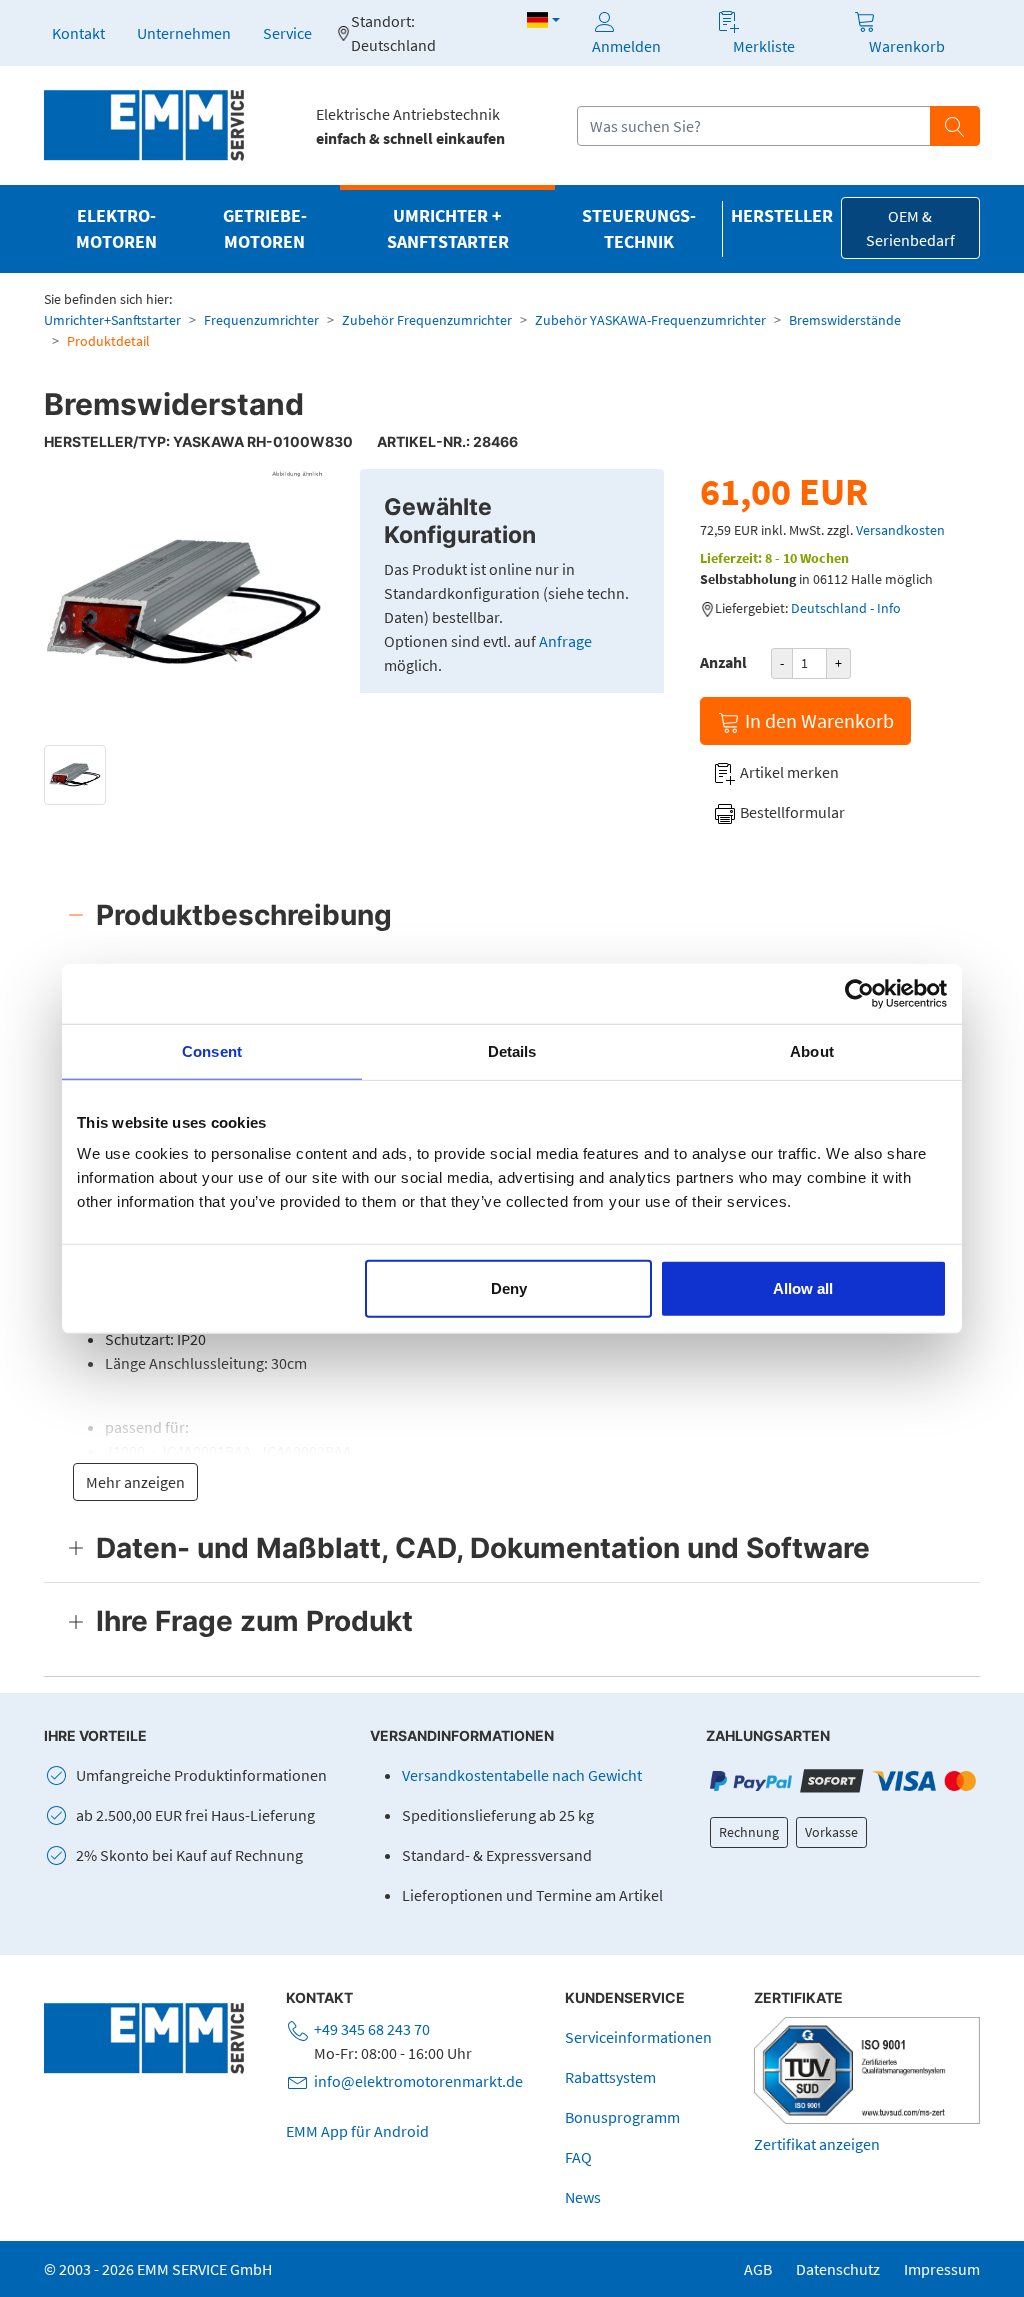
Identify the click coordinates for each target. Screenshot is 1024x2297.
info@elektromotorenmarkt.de (418, 2081)
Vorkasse (831, 1832)
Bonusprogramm (622, 2117)
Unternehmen (184, 33)
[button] (543, 20)
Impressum (942, 2269)
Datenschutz (838, 2269)
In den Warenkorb (817, 720)
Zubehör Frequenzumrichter (427, 320)
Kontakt (78, 33)
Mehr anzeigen (135, 1482)
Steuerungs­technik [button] (639, 229)
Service (287, 33)
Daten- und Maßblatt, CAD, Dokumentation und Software (483, 1548)
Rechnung (749, 1832)
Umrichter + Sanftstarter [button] (448, 229)
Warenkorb (907, 46)
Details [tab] (512, 1050)
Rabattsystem (610, 2077)
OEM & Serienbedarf (910, 228)
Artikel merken (788, 772)
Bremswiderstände (845, 320)
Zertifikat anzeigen (817, 2144)
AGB (758, 2269)
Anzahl (723, 662)
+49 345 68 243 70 (372, 2029)
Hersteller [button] (782, 216)
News (583, 2197)
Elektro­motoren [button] (116, 229)
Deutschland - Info (846, 608)
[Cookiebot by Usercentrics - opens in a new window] (859, 993)
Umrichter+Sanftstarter (112, 320)
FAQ (578, 2157)
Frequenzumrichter (261, 320)
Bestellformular (791, 812)
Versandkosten (900, 530)
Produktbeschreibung (244, 915)
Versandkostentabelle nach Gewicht (522, 1775)
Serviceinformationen (638, 2037)
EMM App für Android (357, 2131)
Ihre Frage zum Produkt (254, 1621)
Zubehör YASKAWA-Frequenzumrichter (650, 320)
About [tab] (812, 1050)
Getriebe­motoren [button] (265, 229)
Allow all (803, 1288)
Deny (509, 1288)
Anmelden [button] (626, 46)
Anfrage (565, 641)
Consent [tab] (212, 1050)
